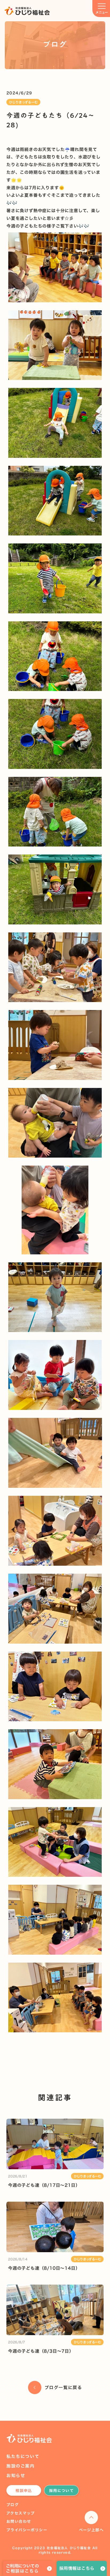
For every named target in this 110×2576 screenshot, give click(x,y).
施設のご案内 (21, 2466)
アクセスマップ (21, 2513)
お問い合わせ (19, 2521)
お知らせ (16, 2476)
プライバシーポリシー (27, 2530)
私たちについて (23, 2456)
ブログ (13, 2505)
